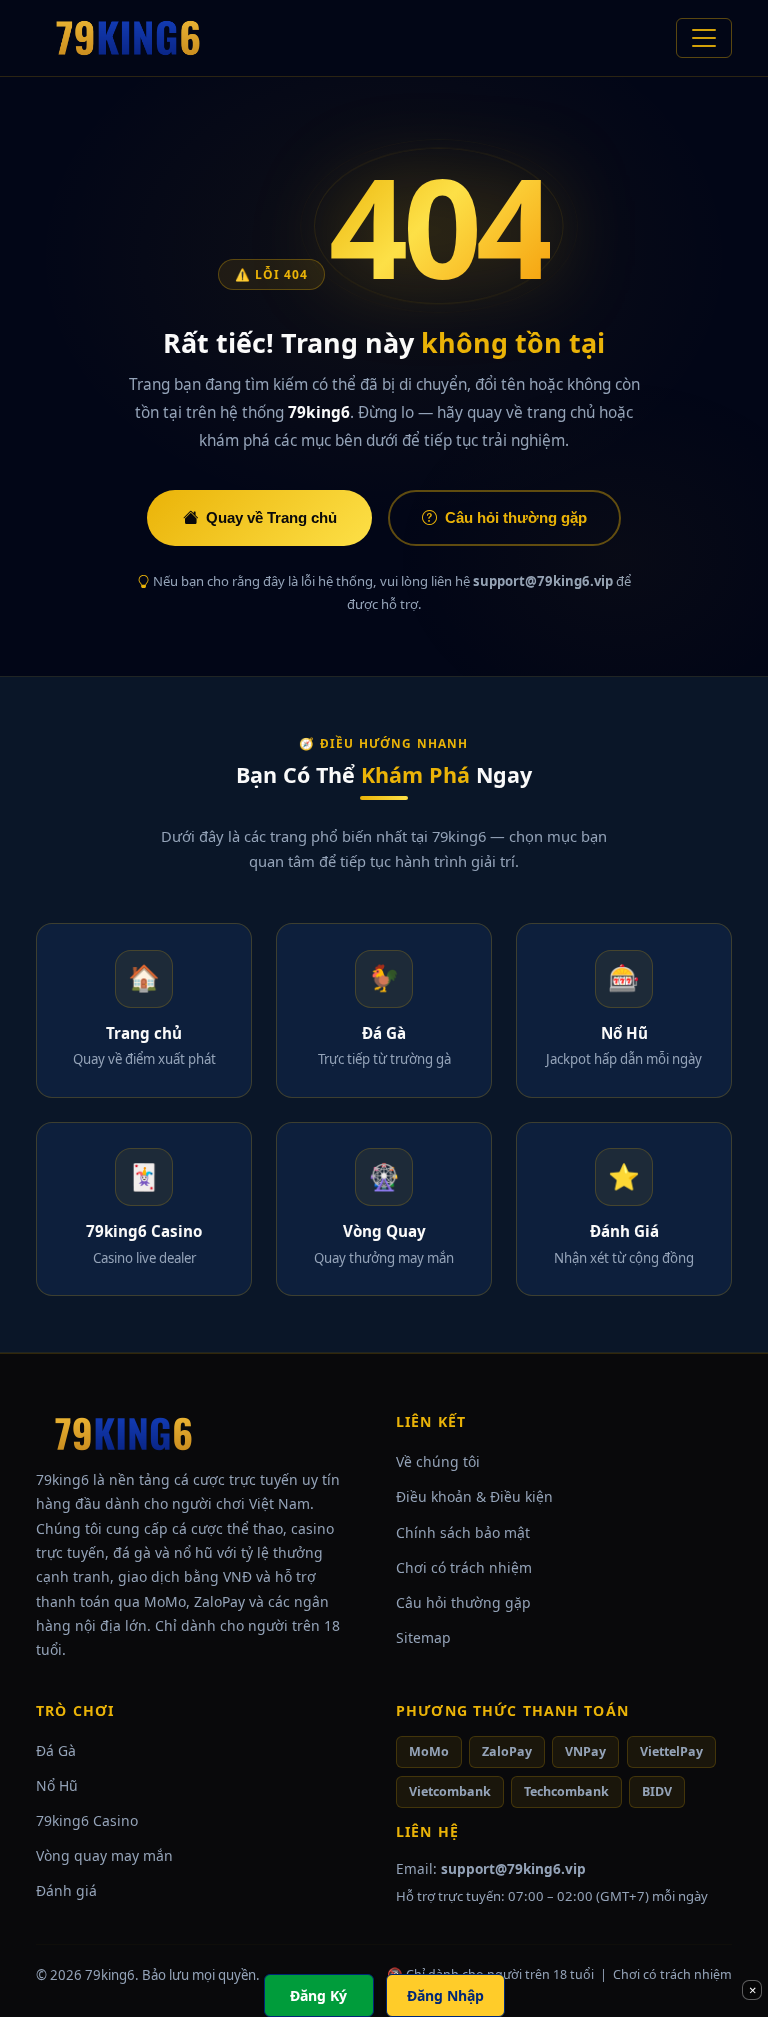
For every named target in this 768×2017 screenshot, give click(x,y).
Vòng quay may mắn (104, 1855)
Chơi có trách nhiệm (464, 1567)
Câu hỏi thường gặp (516, 517)
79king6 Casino (87, 1820)
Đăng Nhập (445, 1995)
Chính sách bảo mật (463, 1532)
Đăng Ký (318, 1995)
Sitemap (423, 1637)
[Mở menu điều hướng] (704, 38)
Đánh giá (66, 1890)
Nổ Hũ (57, 1785)
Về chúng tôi (438, 1461)
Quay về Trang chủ (271, 517)
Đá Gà (56, 1750)
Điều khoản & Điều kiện (474, 1496)
